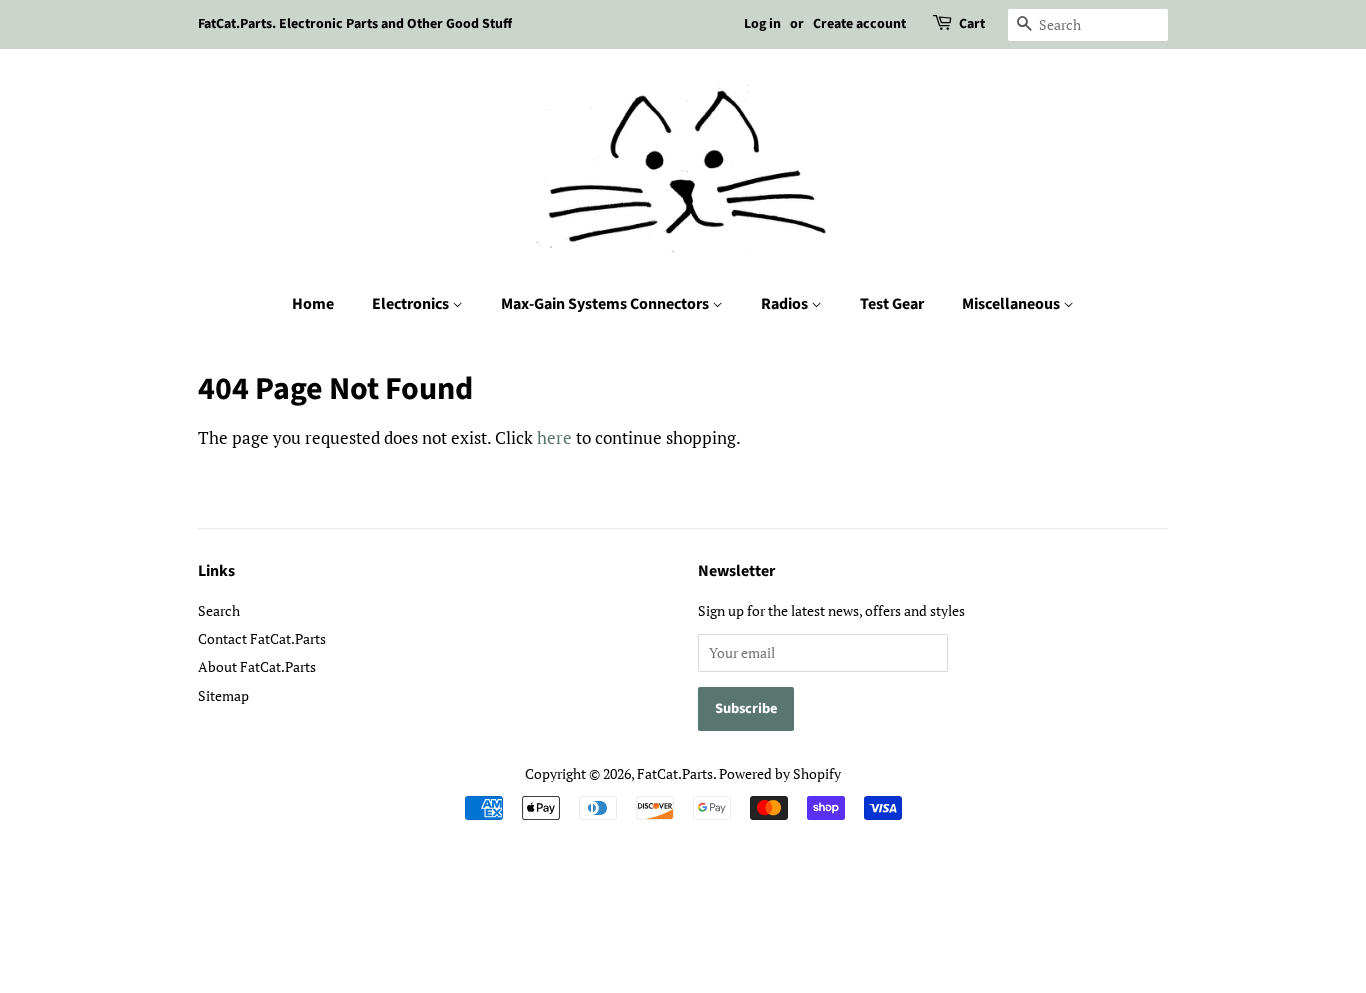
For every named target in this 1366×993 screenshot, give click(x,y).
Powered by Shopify (780, 773)
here (554, 437)
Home (313, 304)
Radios (786, 304)
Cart (972, 24)
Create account (859, 24)
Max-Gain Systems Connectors (606, 304)
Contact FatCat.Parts (262, 638)
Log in (762, 24)
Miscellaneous (1012, 304)
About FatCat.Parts (257, 666)
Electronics (412, 304)
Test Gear (892, 304)
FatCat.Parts (675, 773)
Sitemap (223, 695)
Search (219, 610)
